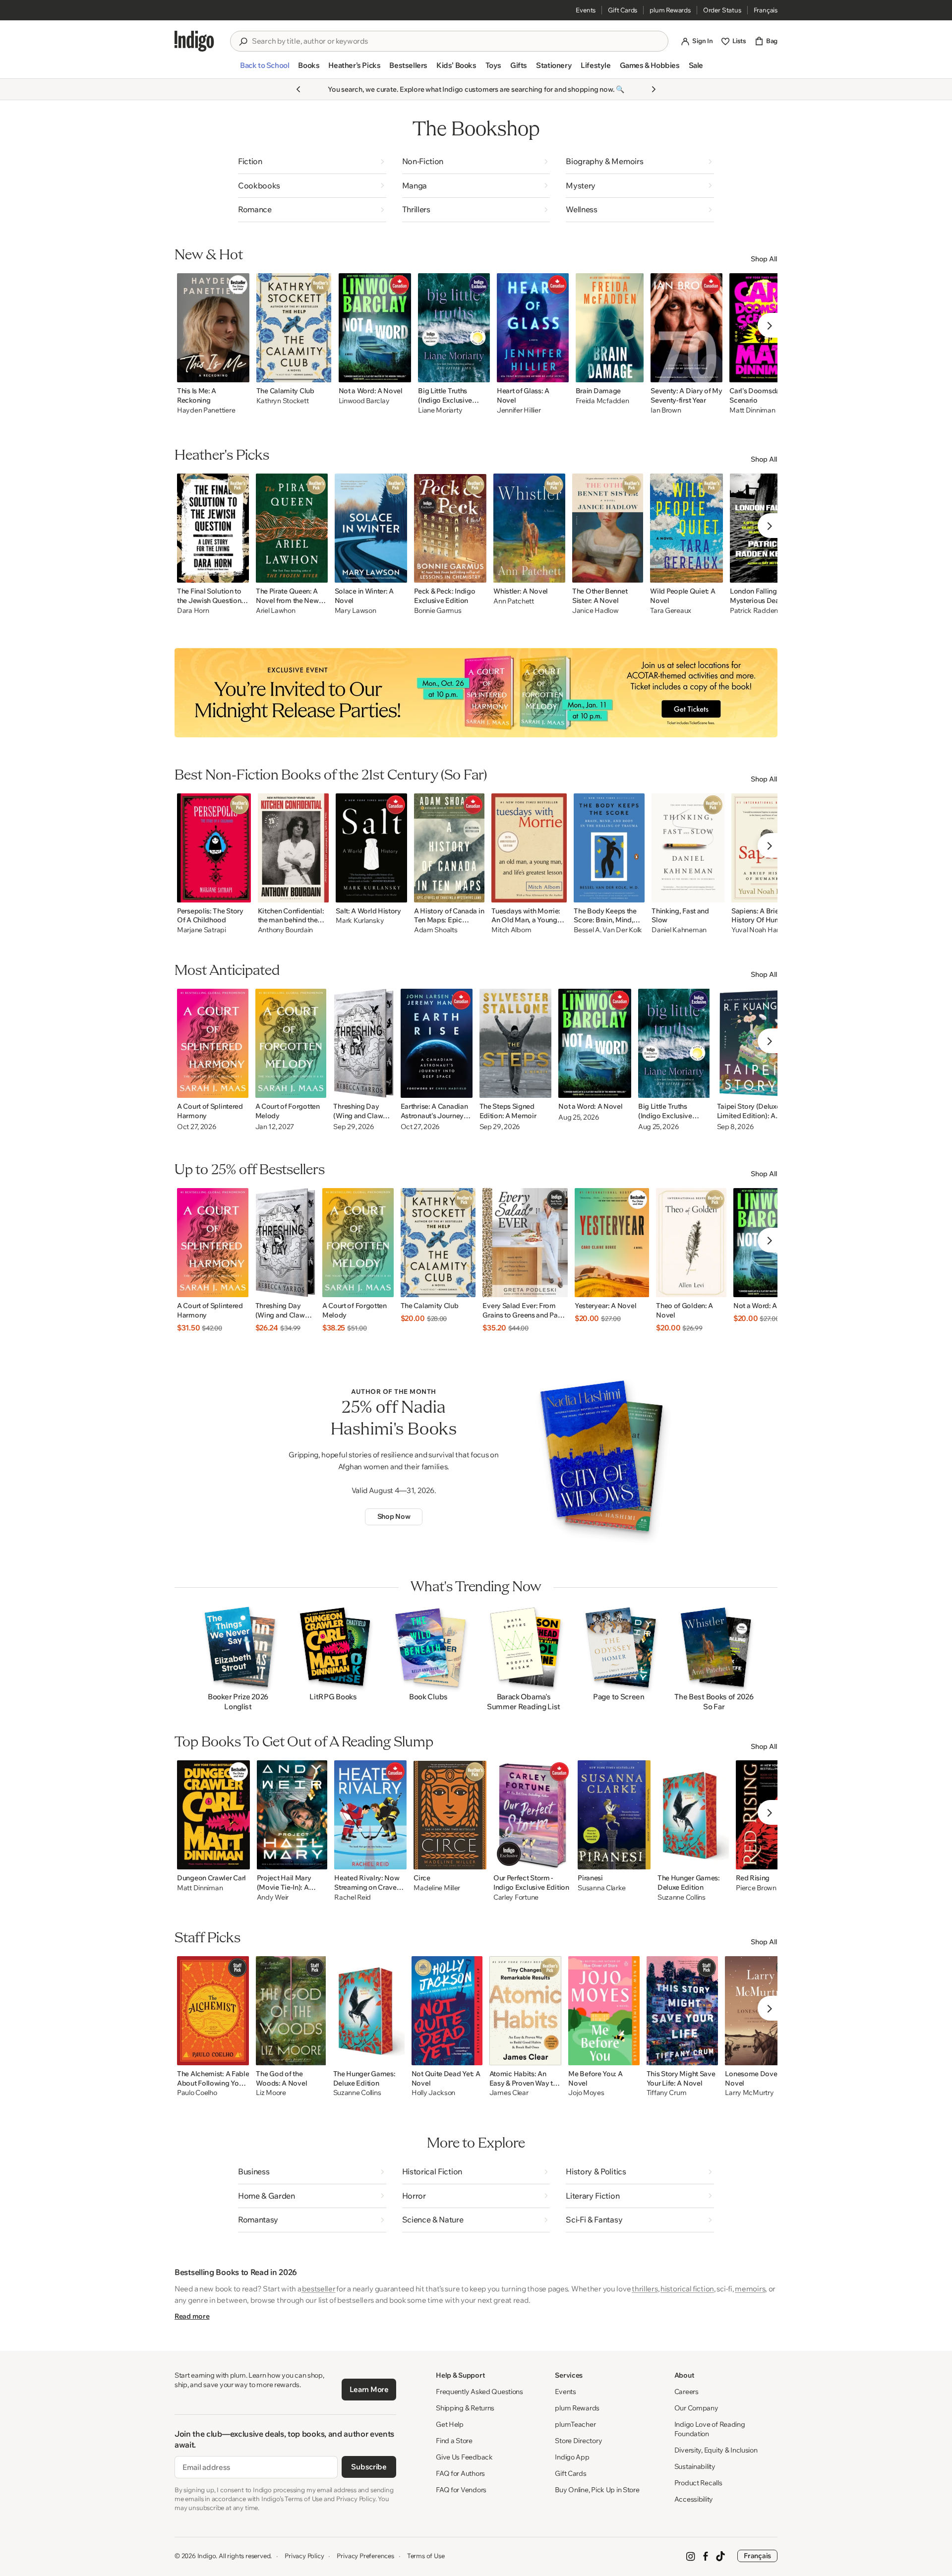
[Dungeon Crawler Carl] (213, 1815)
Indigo (207, 2556)
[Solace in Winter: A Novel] (371, 528)
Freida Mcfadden (602, 401)
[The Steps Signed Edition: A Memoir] (516, 1043)
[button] (265, 69)
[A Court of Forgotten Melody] (291, 1043)
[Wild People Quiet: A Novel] (686, 528)
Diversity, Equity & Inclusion (716, 2450)
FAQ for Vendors (461, 2490)
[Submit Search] (243, 42)
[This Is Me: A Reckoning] (213, 328)
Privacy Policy (304, 2556)
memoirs (750, 2289)
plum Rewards (670, 10)
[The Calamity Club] (294, 328)
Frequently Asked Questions (479, 2392)
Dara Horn (193, 611)
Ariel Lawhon (276, 611)
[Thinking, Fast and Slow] (688, 848)
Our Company (696, 2408)
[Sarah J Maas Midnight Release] (476, 693)
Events (586, 10)
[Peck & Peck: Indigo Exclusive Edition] (450, 528)
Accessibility (694, 2499)
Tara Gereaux (671, 611)
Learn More (369, 2389)
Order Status (722, 10)
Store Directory (578, 2441)
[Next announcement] (654, 89)
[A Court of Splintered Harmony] (213, 1043)
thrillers (645, 2289)
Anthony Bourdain (286, 930)
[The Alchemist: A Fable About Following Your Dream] (213, 2011)
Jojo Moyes (586, 2093)
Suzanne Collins (682, 1897)
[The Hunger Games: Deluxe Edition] (693, 1815)
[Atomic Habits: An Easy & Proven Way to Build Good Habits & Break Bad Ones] (526, 2011)
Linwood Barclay (364, 401)
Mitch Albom (511, 930)
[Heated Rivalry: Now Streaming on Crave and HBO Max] (370, 1815)
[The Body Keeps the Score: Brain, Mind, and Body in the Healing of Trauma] (609, 848)
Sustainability (695, 2466)
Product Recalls (698, 2483)
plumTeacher (575, 2424)
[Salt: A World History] (371, 848)
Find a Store (454, 2441)
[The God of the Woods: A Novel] (291, 2011)
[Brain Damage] (610, 328)
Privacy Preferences (365, 2556)
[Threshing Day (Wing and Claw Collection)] (363, 1043)
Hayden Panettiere (206, 410)
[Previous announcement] (298, 89)
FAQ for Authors (460, 2473)
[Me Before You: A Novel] (604, 2011)
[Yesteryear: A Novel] (612, 1243)
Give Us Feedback (464, 2457)
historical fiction (687, 2289)
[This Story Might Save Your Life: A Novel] (683, 2011)
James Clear (509, 2093)
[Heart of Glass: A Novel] (533, 328)
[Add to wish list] (239, 372)
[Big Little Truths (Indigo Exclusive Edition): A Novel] (454, 328)
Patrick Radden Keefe (764, 611)
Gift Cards (623, 10)
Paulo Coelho (197, 2093)
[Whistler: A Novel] (529, 528)
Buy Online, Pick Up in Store (597, 2490)
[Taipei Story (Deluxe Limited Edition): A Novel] (755, 1043)
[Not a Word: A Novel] (375, 328)
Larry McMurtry (749, 2093)
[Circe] (450, 1815)
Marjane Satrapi (202, 930)
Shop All (764, 259)
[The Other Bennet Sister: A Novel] (608, 528)
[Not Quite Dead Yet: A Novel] (447, 2011)
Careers (686, 2392)
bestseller (319, 2289)
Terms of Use (426, 2556)
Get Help (450, 2424)
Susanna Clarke (601, 1888)
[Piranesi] (614, 1815)
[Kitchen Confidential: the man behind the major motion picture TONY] (294, 848)
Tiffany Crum (667, 2093)
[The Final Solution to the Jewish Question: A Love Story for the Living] (213, 528)
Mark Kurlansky (360, 921)
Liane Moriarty (440, 410)
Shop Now (394, 1516)
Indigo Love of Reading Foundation (710, 2429)
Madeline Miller (437, 1888)
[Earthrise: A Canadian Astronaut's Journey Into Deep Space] (437, 1043)
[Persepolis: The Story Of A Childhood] (214, 848)
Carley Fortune (516, 1897)
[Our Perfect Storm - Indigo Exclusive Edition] (532, 1815)
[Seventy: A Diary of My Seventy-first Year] (686, 328)
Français (766, 10)
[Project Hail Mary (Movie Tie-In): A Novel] (292, 1815)
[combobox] (456, 41)
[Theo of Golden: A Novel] (691, 1243)
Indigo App (572, 2457)
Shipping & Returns (465, 2408)
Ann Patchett (514, 601)
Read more (192, 2316)
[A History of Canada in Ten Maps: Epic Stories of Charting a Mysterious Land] (449, 848)
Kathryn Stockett (283, 401)
